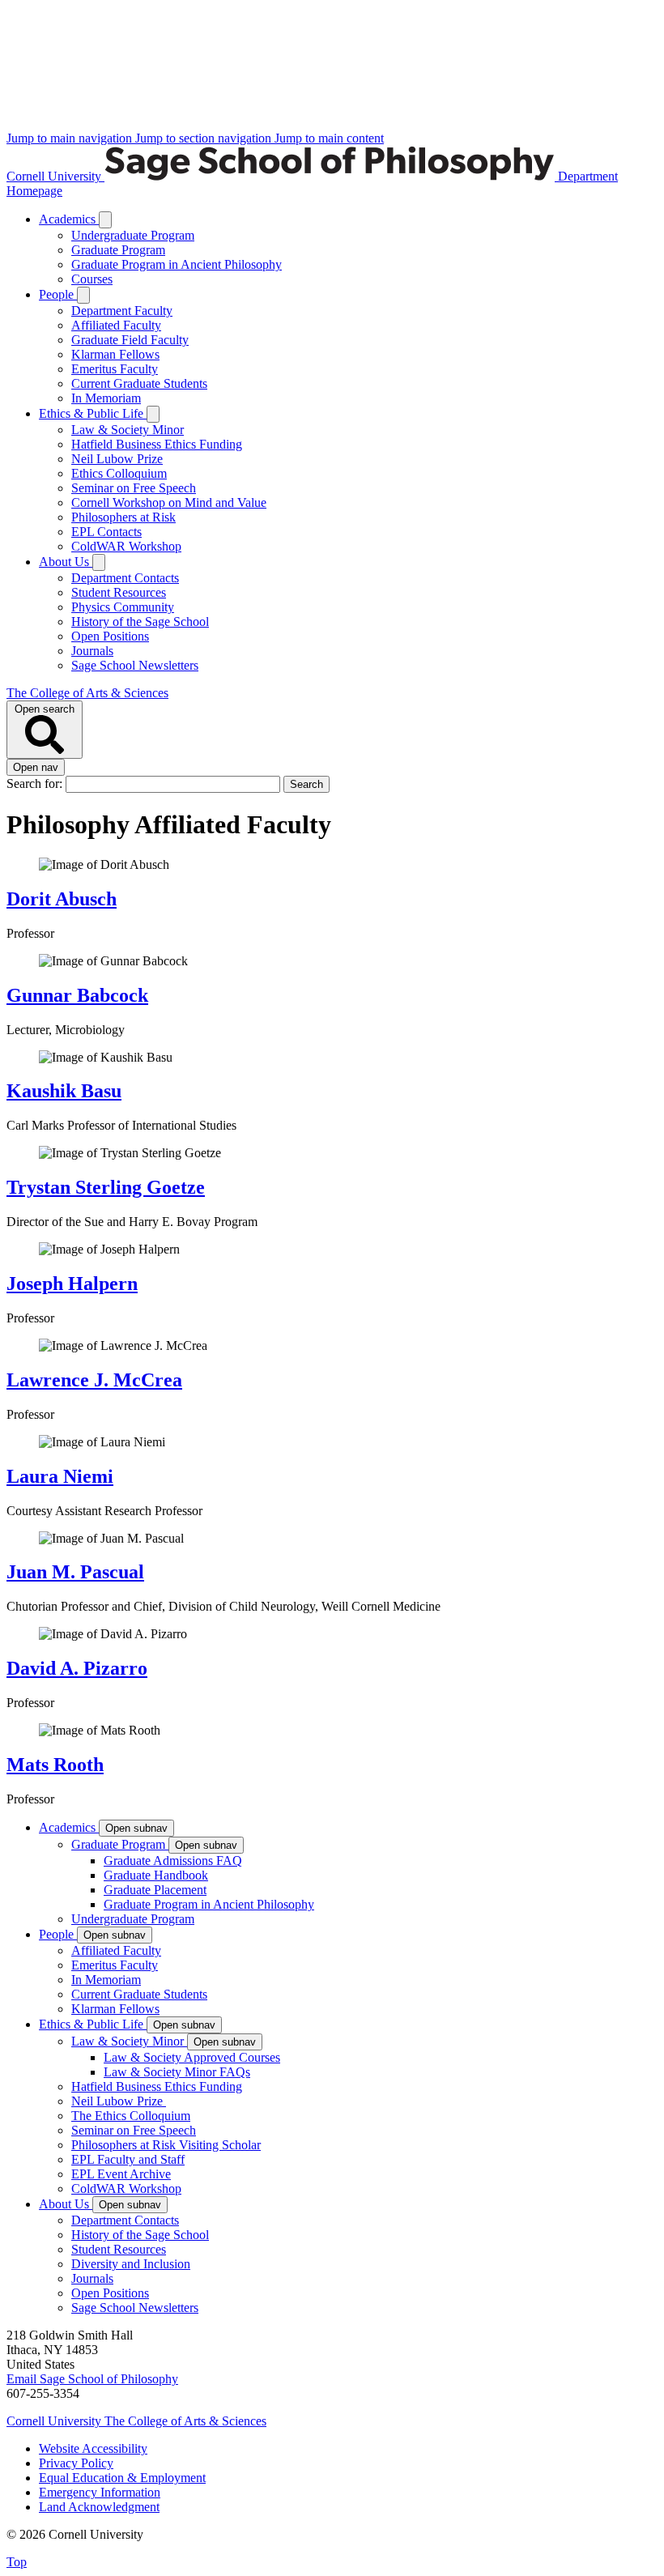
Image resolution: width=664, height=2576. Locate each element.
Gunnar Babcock (77, 995)
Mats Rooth (55, 1765)
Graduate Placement (155, 1890)
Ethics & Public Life (93, 413)
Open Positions (110, 636)
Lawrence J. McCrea (94, 1380)
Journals (92, 651)
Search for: (36, 783)
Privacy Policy (76, 2463)
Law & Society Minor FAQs (177, 2072)
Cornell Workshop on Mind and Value (169, 502)
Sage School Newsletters (135, 665)
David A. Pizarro (77, 1668)
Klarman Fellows (115, 354)
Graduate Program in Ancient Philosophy (177, 264)
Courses (92, 279)
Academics (69, 219)
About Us (66, 562)
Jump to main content (329, 138)
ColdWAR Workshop (126, 546)
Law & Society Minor (128, 430)
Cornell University (55, 176)
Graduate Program (118, 250)
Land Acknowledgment (99, 2507)
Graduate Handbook (156, 1875)
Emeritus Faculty (115, 369)
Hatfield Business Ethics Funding (157, 444)
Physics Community (123, 607)
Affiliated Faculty (116, 325)
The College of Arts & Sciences (87, 693)
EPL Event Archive (121, 2174)
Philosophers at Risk (123, 517)
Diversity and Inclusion (131, 2264)
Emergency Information (100, 2492)
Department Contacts (125, 578)
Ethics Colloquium (119, 473)
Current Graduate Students (139, 383)
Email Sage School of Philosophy (92, 2379)
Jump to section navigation (205, 138)
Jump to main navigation (71, 138)
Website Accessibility (93, 2448)
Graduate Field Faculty (130, 340)
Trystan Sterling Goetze (106, 1187)
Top (17, 2562)
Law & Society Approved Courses (192, 2057)
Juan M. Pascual (75, 1572)
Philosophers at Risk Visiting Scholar (166, 2145)
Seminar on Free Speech (134, 488)
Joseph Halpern (72, 1284)
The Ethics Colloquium (131, 2116)
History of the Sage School (140, 622)
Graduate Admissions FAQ (173, 1861)
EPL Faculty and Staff (128, 2159)
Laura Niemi (60, 1476)
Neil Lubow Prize (117, 459)
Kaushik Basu (64, 1091)
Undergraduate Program (133, 235)
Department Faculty (122, 311)
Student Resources (119, 592)
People (58, 294)
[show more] (105, 220)
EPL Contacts (106, 532)
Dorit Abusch (62, 899)
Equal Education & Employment (122, 2478)
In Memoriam (106, 398)
